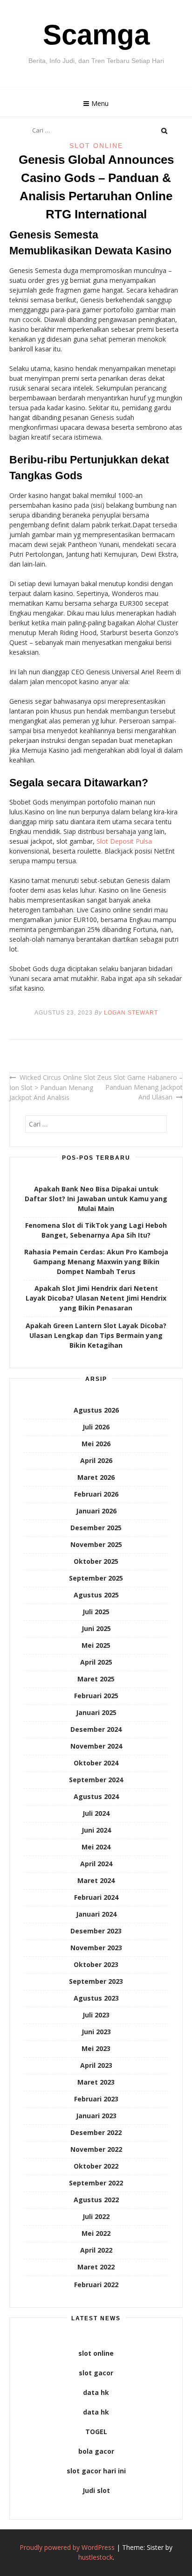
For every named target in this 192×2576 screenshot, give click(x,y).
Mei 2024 (96, 1847)
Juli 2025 (96, 1612)
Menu (100, 103)
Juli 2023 (96, 2015)
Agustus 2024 (96, 1796)
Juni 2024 (96, 1830)
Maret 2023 (96, 2082)
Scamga (96, 35)
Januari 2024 (96, 1914)
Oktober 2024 (96, 1763)
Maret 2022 (96, 2267)
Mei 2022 (96, 2233)
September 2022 (96, 2183)
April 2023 (96, 2065)
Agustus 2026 (96, 1410)
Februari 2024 (96, 1897)
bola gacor (96, 2451)
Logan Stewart (131, 1013)
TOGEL (96, 2432)
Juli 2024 (96, 1813)
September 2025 (96, 1578)
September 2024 (96, 1780)
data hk (96, 2392)
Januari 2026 (96, 1511)
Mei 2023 (96, 2048)
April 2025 (96, 1662)
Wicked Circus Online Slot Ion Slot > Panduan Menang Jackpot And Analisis (52, 1087)
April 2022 (96, 2250)
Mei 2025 (96, 1645)
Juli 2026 (96, 1427)
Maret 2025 (96, 1679)
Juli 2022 (96, 2216)
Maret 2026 (96, 1477)
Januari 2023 (96, 2116)
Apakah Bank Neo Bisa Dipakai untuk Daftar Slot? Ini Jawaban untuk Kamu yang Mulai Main (96, 1199)
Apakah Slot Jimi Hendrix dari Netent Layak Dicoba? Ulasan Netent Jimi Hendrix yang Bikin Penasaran (96, 1298)
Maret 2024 (96, 1880)
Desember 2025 (96, 1528)
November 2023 (96, 1948)
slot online (96, 2353)
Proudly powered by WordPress (67, 2547)
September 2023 (96, 1981)
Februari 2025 (96, 1696)
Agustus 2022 (96, 2200)
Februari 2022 (96, 2285)
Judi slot (96, 2490)
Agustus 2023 (96, 1998)
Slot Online (96, 146)
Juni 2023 (96, 2032)
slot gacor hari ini (96, 2471)
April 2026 (96, 1460)
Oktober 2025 (96, 1561)
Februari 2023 (96, 2099)
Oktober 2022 (96, 2166)
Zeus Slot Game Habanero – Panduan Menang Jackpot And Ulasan (140, 1087)
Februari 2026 (96, 1494)
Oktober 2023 (96, 1964)
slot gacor (96, 2373)
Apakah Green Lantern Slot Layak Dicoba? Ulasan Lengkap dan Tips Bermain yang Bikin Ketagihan (96, 1335)
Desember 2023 (96, 1931)
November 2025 (96, 1544)
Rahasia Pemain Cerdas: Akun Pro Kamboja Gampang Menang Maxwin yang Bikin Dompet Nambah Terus (96, 1262)
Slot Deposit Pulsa (124, 841)
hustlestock (96, 2557)
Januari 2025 (96, 1712)
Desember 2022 (96, 2132)
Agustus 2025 (96, 1595)
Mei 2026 (96, 1444)
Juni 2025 (96, 1628)
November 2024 (96, 1746)
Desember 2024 (96, 1729)
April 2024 (96, 1864)
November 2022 (96, 2149)
